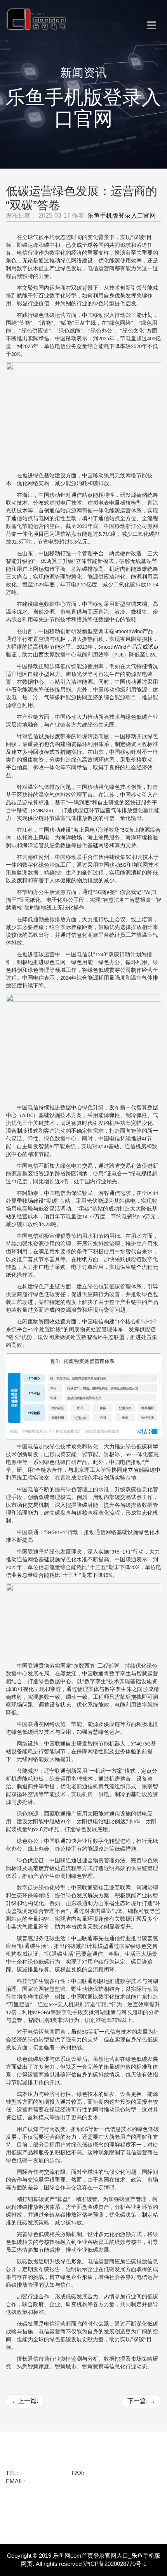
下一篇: (141, 2401)
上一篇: (25, 2401)
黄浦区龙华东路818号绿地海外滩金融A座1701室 (68, 2464)
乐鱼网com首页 (30, 2455)
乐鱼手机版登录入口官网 (122, 216)
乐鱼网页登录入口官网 (41, 2516)
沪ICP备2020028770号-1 (115, 2564)
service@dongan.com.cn (58, 2481)
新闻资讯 (20, 2504)
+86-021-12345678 (110, 2473)
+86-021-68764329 (43, 2473)
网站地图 (20, 2528)
